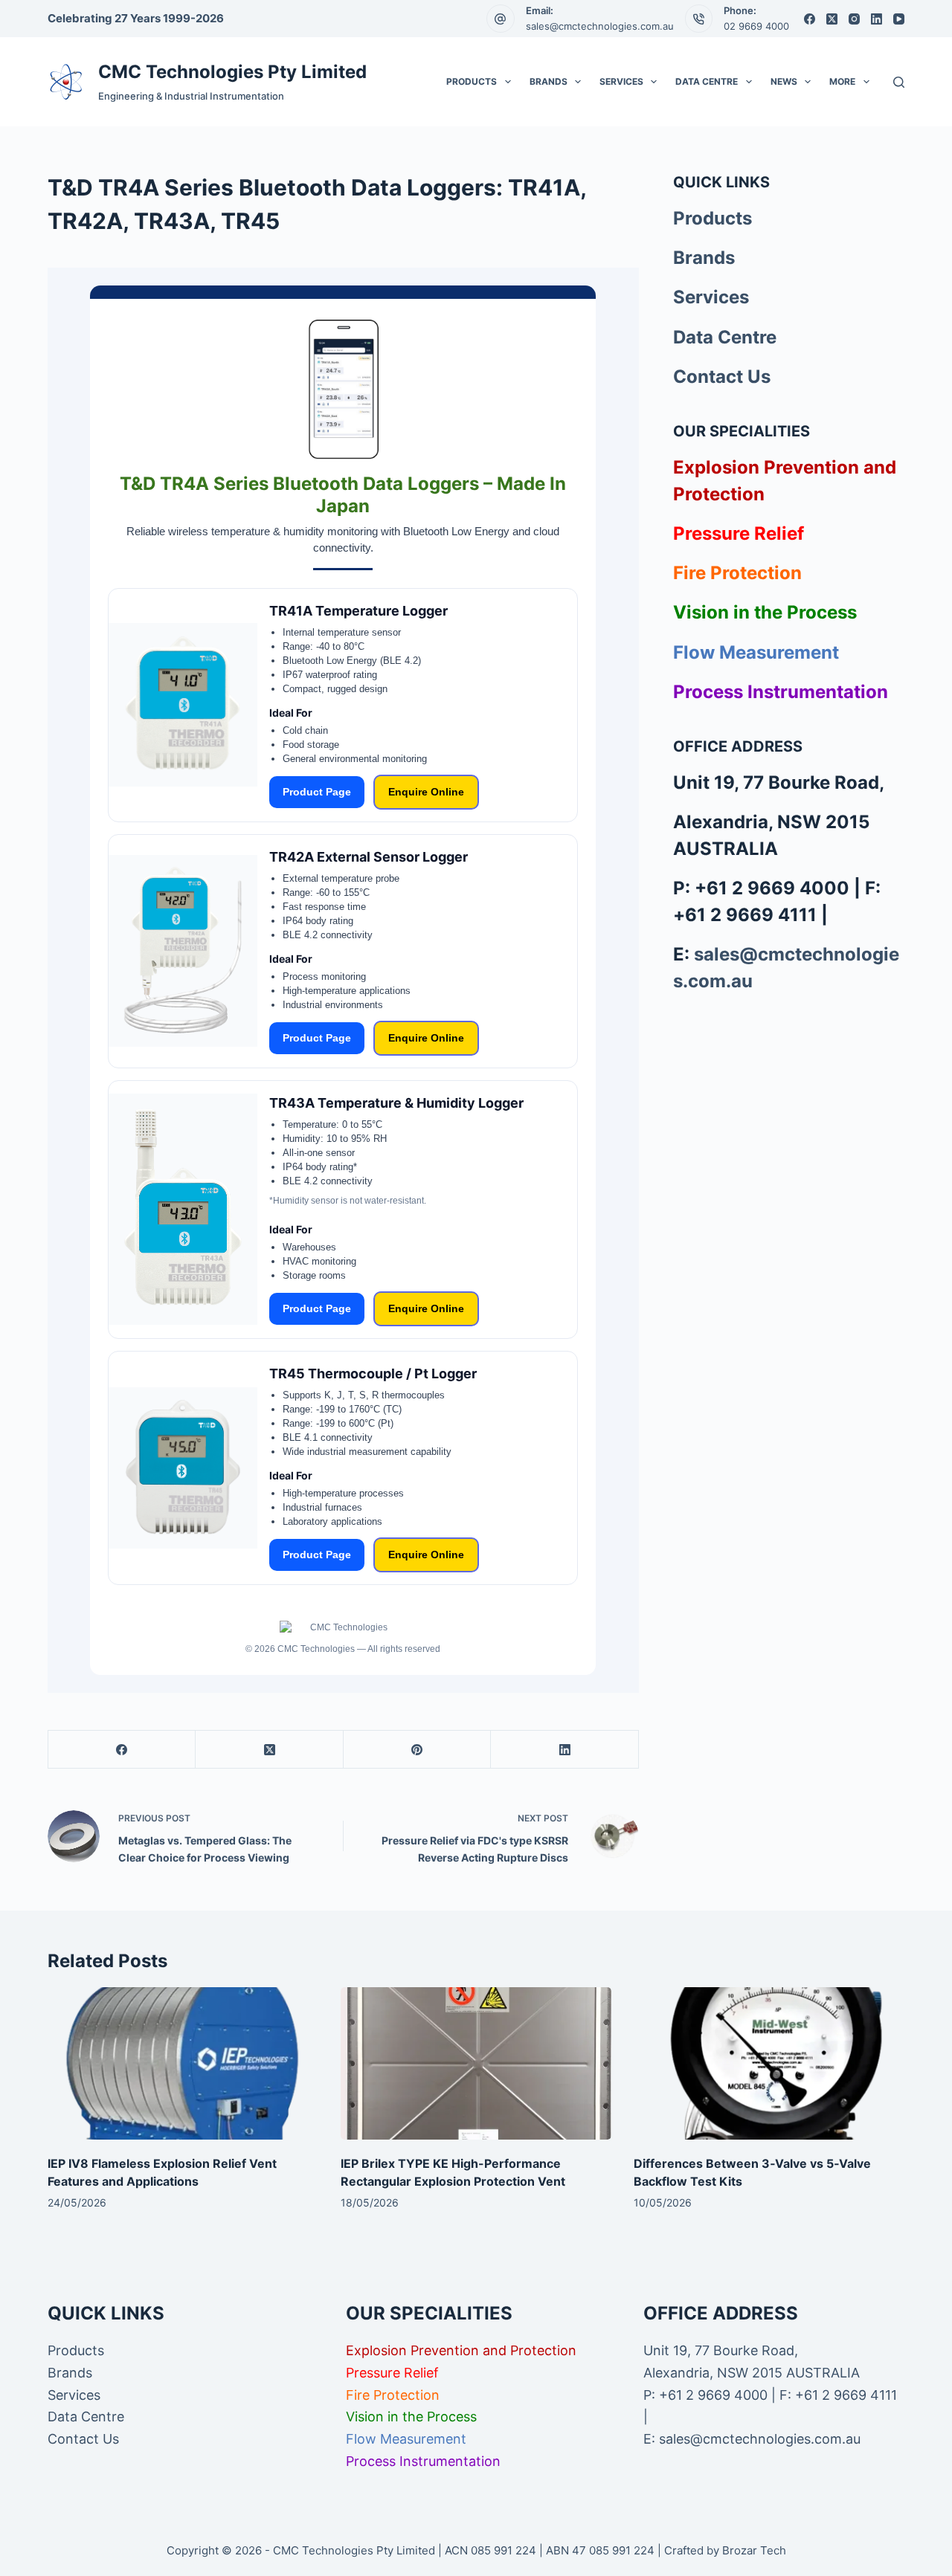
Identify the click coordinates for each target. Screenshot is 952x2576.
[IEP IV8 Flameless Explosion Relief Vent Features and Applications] (183, 2063)
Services (711, 297)
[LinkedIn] (877, 19)
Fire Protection (737, 573)
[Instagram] (854, 19)
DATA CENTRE (707, 81)
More (842, 81)
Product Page (317, 792)
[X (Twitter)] (832, 19)
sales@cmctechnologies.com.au (600, 26)
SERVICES (621, 81)
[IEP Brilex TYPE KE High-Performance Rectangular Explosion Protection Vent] (476, 2063)
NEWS (784, 81)
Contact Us (722, 377)
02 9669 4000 (756, 26)
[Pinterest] (417, 1750)
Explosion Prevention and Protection (461, 2350)
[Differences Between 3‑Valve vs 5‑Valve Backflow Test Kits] (769, 2063)
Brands (704, 258)
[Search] (899, 82)
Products (713, 218)
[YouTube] (899, 19)
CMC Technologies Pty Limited (232, 72)
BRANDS (549, 81)
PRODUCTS (472, 81)
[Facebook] (810, 19)
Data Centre (725, 337)
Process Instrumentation (781, 692)
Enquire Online (426, 792)
